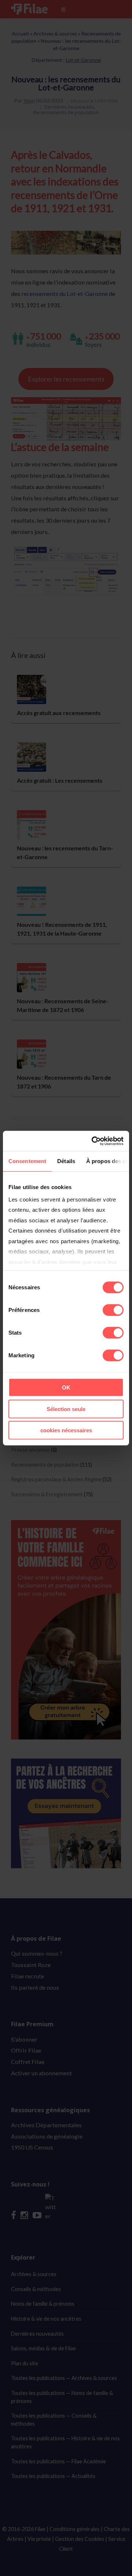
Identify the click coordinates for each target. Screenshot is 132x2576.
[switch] (113, 1310)
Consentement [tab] (27, 1161)
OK (66, 1387)
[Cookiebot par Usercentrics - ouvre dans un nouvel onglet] (93, 1141)
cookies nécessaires (66, 1430)
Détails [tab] (66, 1161)
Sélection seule (66, 1409)
